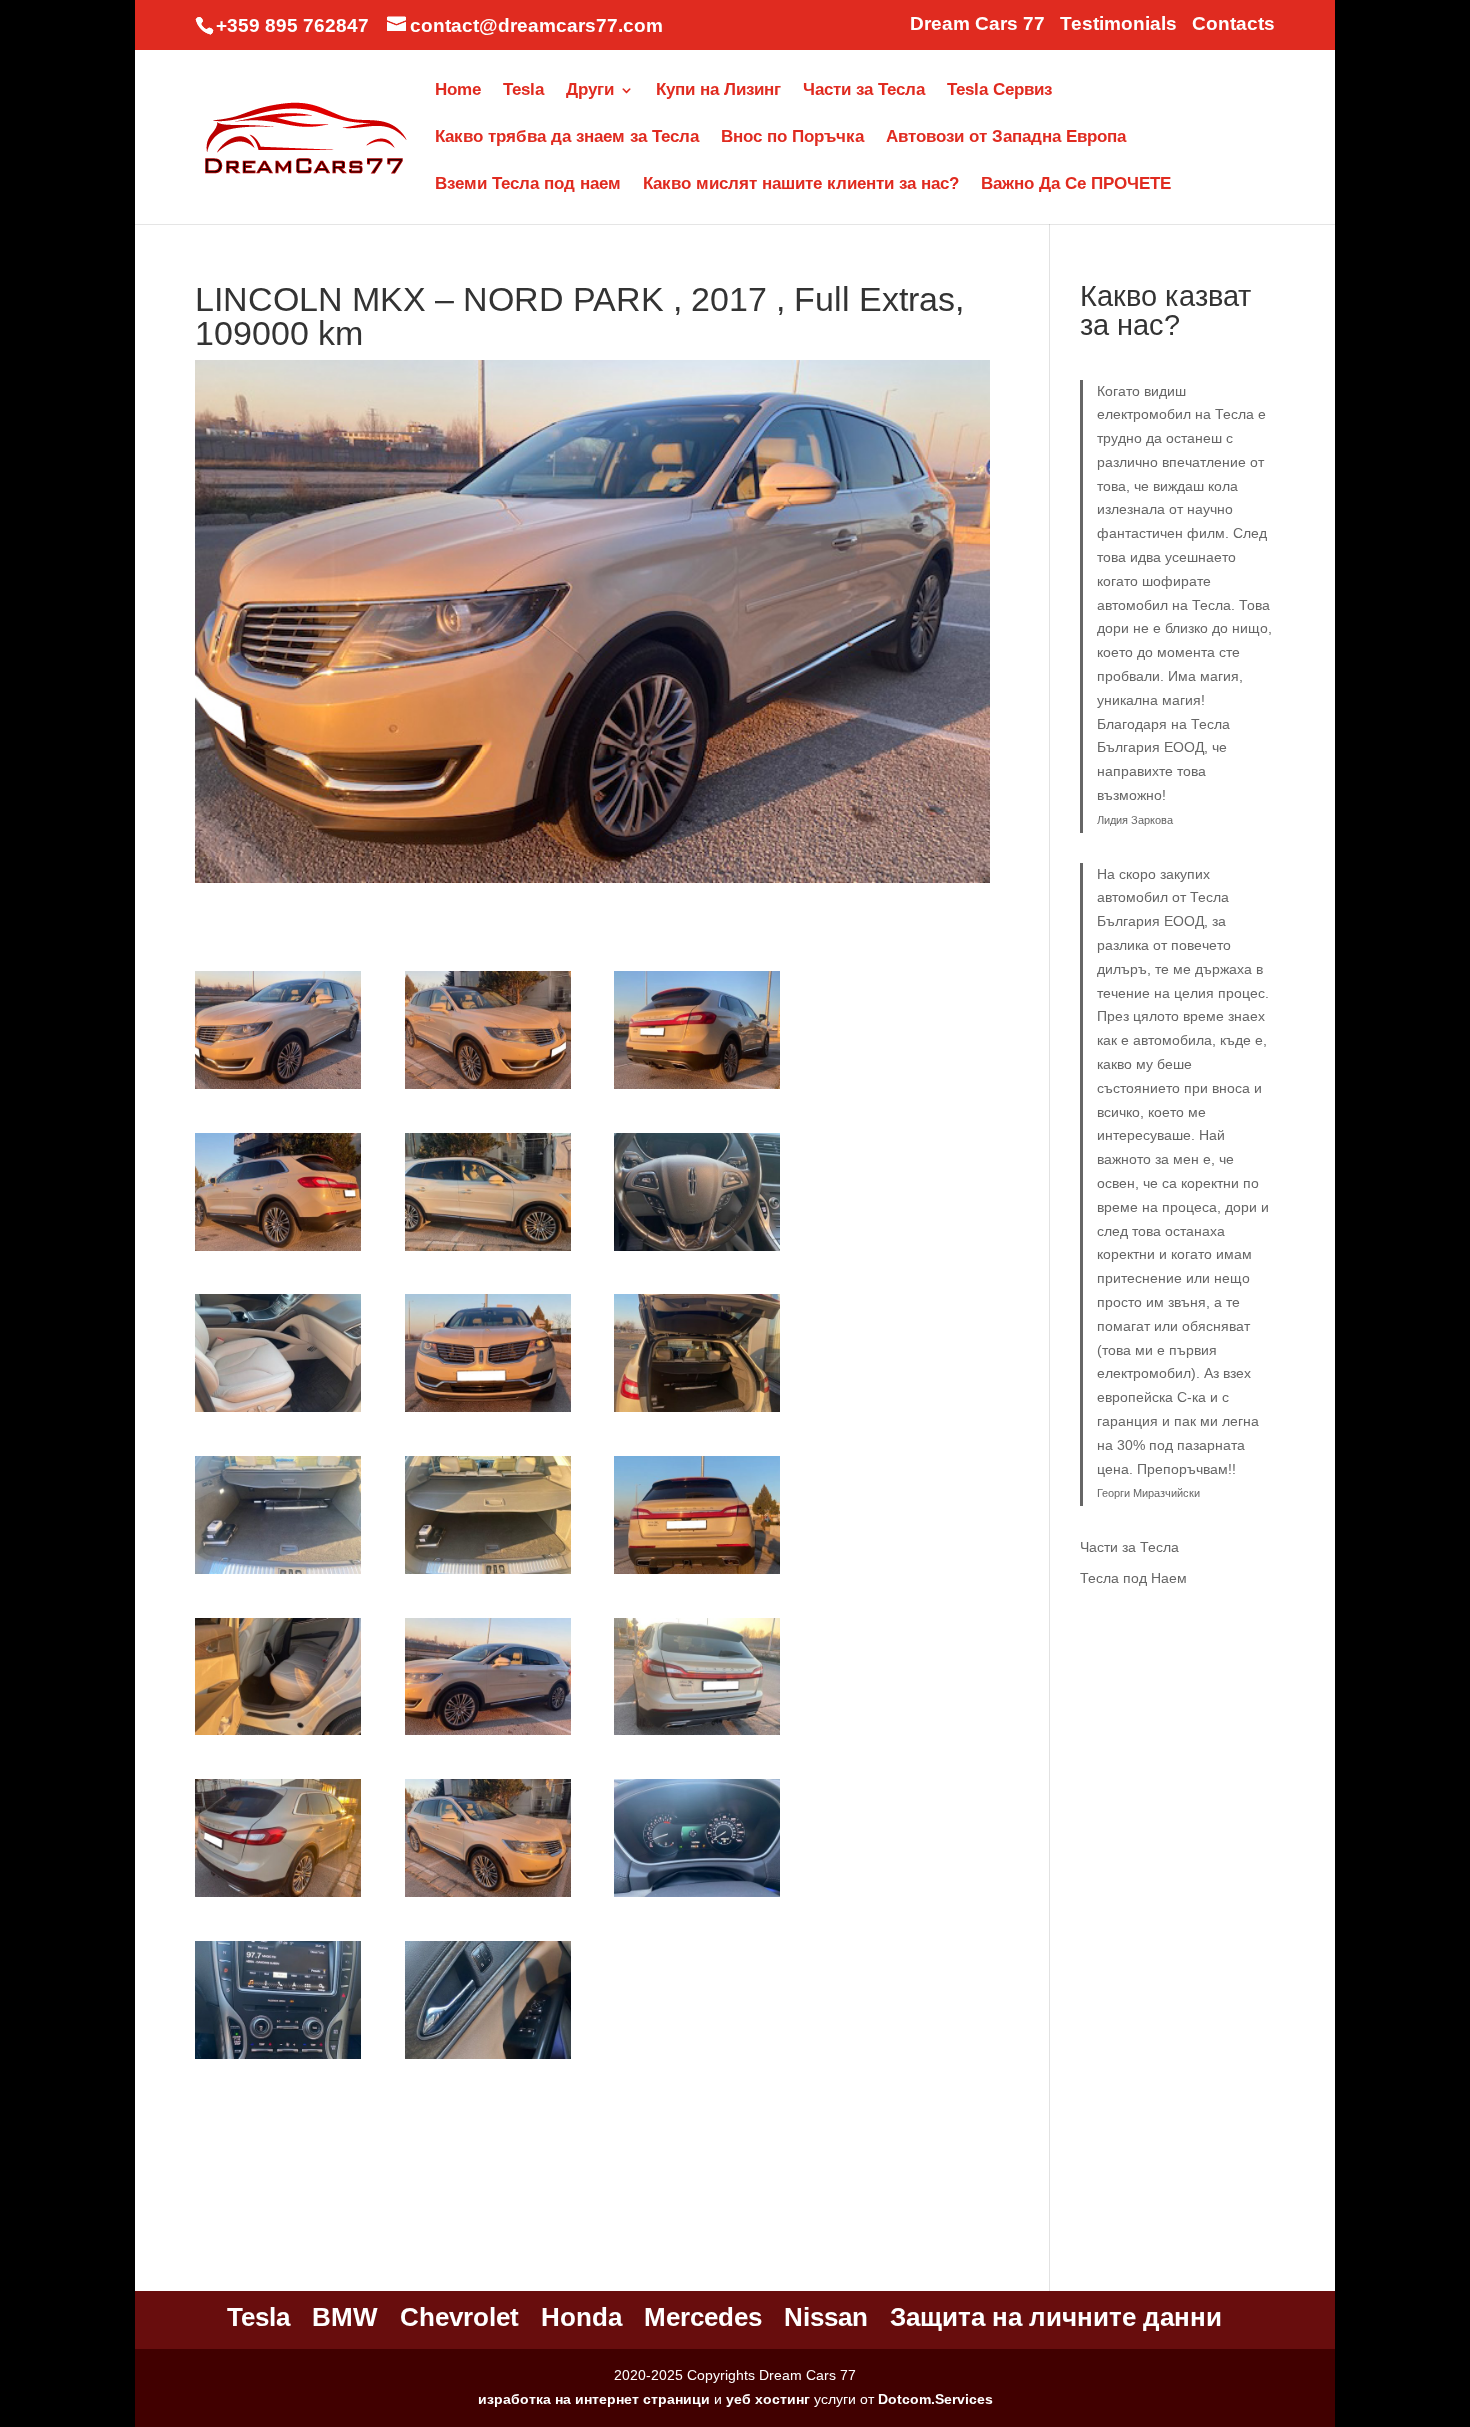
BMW (345, 2317)
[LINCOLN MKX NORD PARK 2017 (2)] (488, 1089)
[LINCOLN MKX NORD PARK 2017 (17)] (488, 1897)
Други (590, 91)
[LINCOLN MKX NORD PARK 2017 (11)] (488, 1574)
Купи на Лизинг (718, 91)
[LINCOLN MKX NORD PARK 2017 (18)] (697, 1897)
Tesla (523, 91)
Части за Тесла (864, 91)
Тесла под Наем (1133, 1578)
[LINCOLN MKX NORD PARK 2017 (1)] (278, 1089)
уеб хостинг (768, 2399)
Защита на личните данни (1056, 2317)
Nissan (826, 2317)
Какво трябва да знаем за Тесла (567, 138)
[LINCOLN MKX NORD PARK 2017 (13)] (278, 1735)
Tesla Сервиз (999, 91)
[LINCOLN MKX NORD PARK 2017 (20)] (488, 2059)
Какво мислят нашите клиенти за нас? (801, 185)
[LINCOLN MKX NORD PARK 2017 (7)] (278, 1412)
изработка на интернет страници (594, 2399)
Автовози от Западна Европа (1006, 138)
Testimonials (1118, 24)
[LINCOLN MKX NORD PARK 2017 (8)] (488, 1412)
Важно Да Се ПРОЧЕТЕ (1076, 185)
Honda (581, 2317)
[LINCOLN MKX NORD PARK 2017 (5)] (488, 1251)
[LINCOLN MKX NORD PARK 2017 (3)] (697, 1089)
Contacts (1233, 24)
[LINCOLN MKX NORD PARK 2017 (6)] (697, 1251)
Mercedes (703, 2317)
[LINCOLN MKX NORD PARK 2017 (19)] (278, 2059)
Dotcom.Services (935, 2399)
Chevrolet (459, 2317)
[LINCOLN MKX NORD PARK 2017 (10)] (278, 1574)
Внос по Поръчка (792, 138)
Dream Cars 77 (977, 24)
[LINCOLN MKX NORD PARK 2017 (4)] (278, 1251)
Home (458, 91)
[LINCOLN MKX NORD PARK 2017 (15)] (697, 1735)
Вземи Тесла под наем (528, 185)
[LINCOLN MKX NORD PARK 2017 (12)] (697, 1574)
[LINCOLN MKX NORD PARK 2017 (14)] (488, 1735)
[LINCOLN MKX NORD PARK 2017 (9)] (697, 1412)
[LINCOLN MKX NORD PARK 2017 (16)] (278, 1897)
